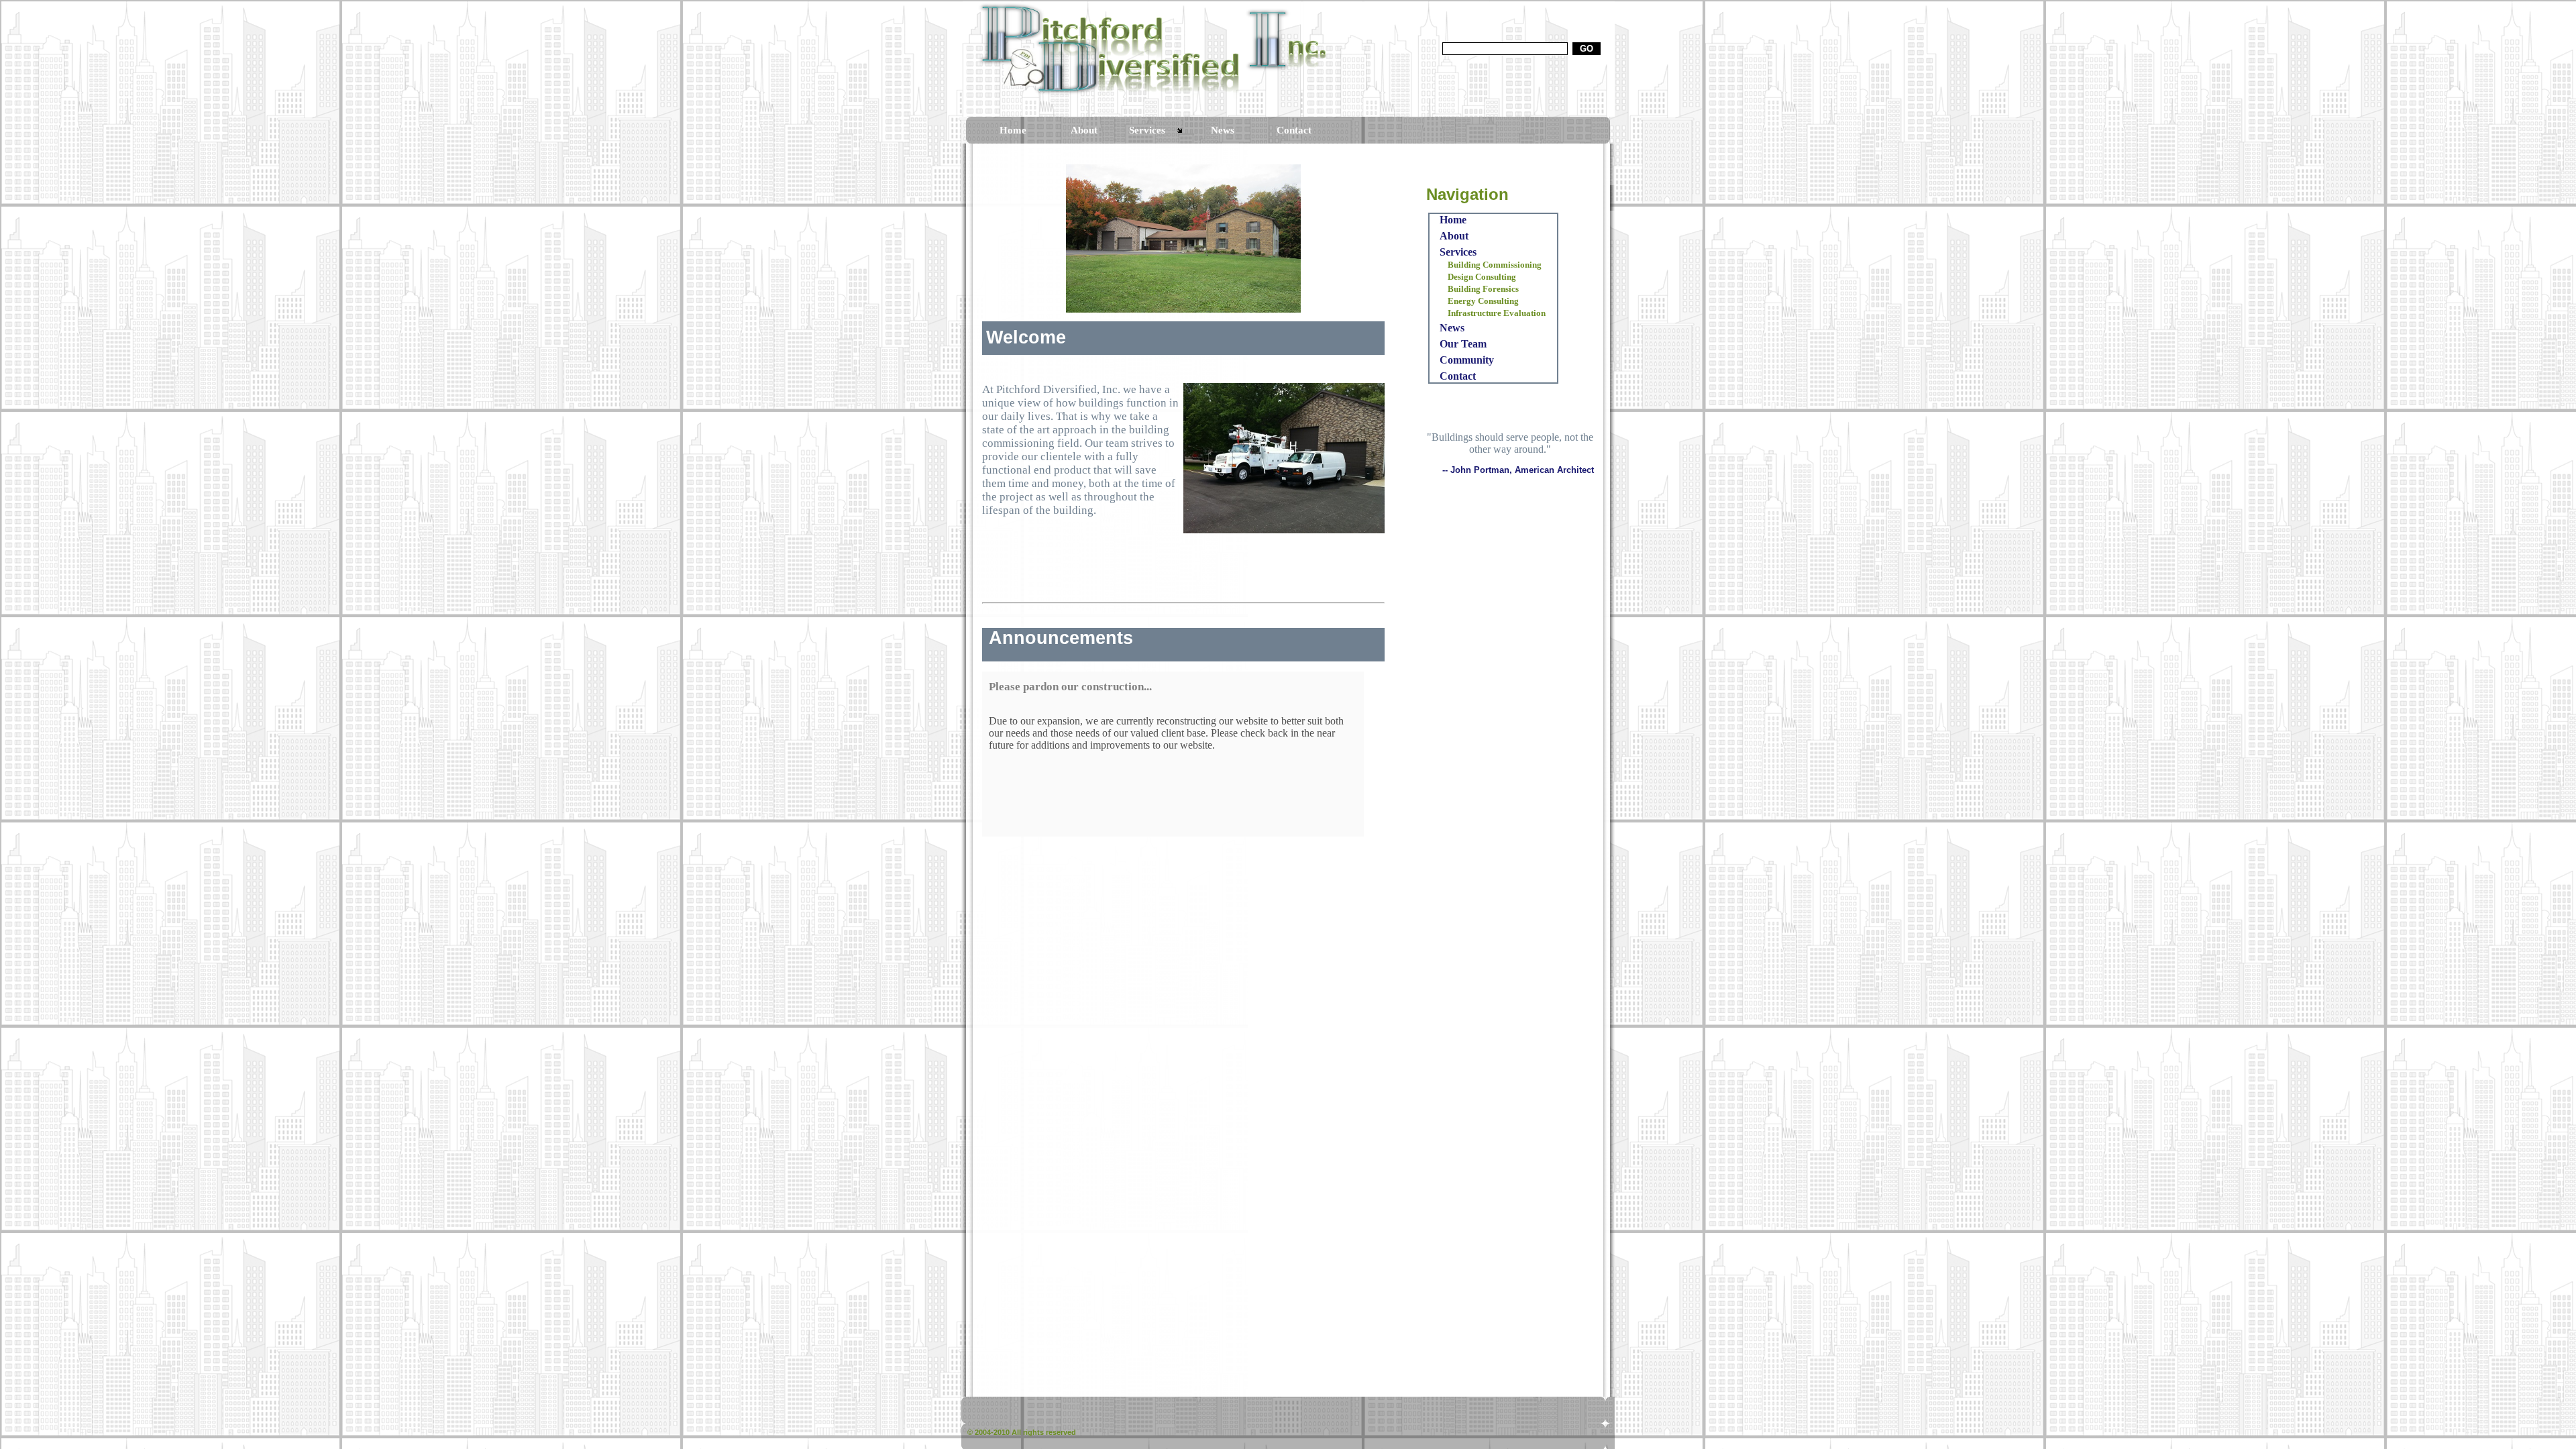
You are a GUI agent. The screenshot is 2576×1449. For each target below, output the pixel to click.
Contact (1294, 130)
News (1223, 130)
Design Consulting (1482, 277)
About (1084, 130)
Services (1147, 130)
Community (1467, 360)
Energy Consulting (1483, 301)
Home (1013, 130)
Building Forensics (1483, 289)
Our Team (1463, 344)
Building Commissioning (1495, 265)
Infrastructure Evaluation (1497, 313)
